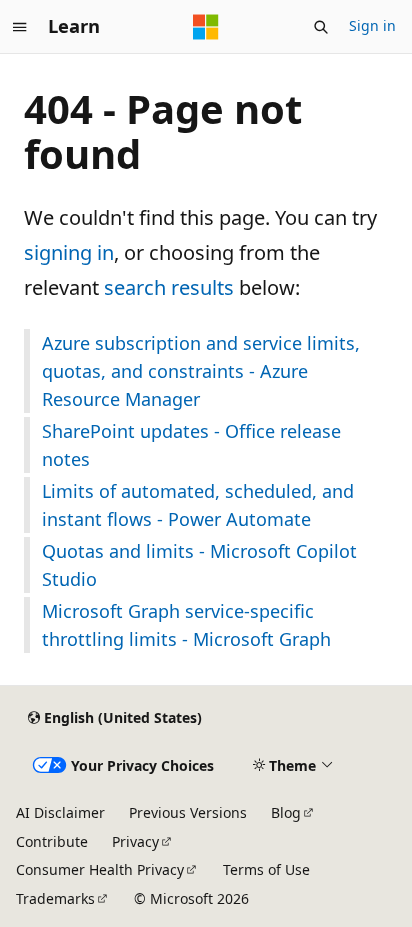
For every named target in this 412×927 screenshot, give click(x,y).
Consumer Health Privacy (100, 869)
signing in (69, 252)
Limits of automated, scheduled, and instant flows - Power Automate (198, 505)
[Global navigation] (20, 27)
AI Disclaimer (60, 812)
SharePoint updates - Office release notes (191, 445)
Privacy (135, 841)
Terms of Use (266, 869)
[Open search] (321, 27)
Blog (286, 812)
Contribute (52, 841)
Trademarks (55, 898)
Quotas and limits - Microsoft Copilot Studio (199, 565)
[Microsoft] (206, 27)
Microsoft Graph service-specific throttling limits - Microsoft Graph (186, 625)
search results (169, 287)
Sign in (372, 25)
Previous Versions (188, 812)
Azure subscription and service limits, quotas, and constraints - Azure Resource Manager (201, 371)
